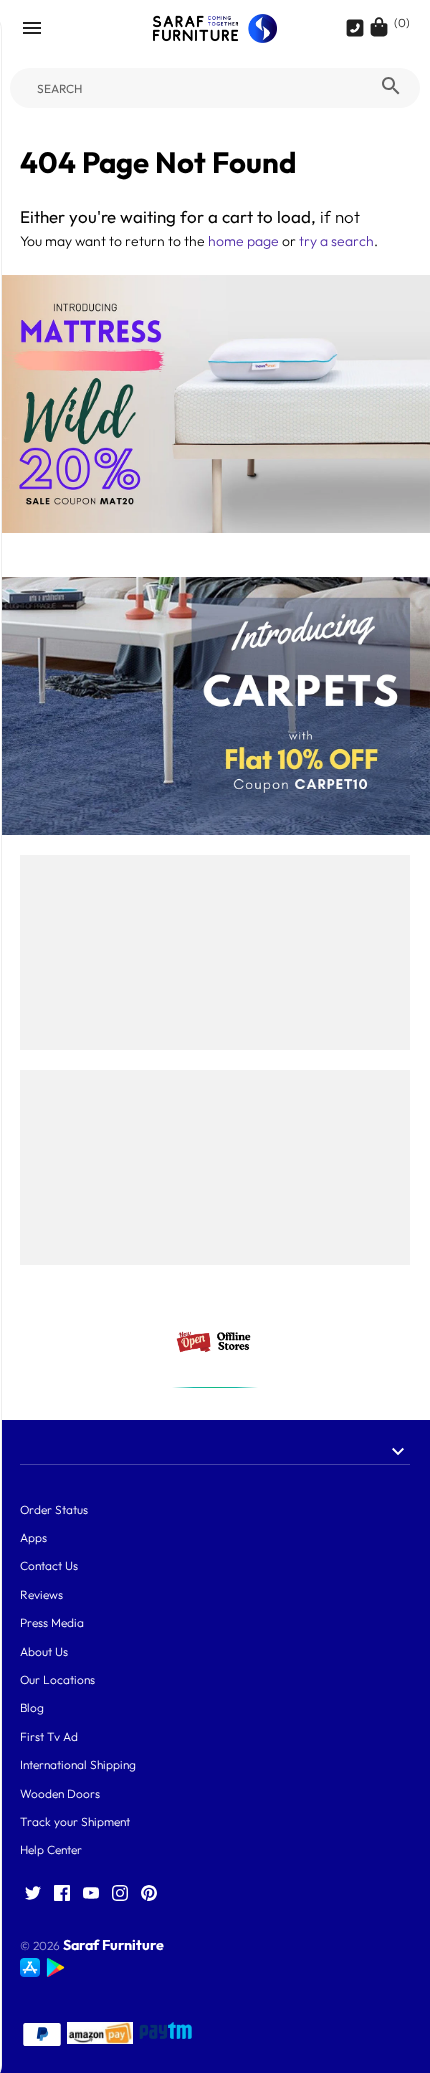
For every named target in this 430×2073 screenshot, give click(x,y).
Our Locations (57, 1679)
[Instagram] (120, 1894)
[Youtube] (91, 1894)
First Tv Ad (49, 1736)
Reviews (41, 1594)
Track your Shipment (75, 1821)
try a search (336, 241)
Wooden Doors (60, 1793)
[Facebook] (62, 1894)
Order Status (54, 1509)
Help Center (51, 1849)
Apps (33, 1537)
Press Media (52, 1622)
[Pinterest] (149, 1894)
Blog (32, 1707)
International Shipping (78, 1764)
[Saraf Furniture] (215, 28)
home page (243, 241)
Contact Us (49, 1565)
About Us (44, 1651)
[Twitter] (33, 1894)
